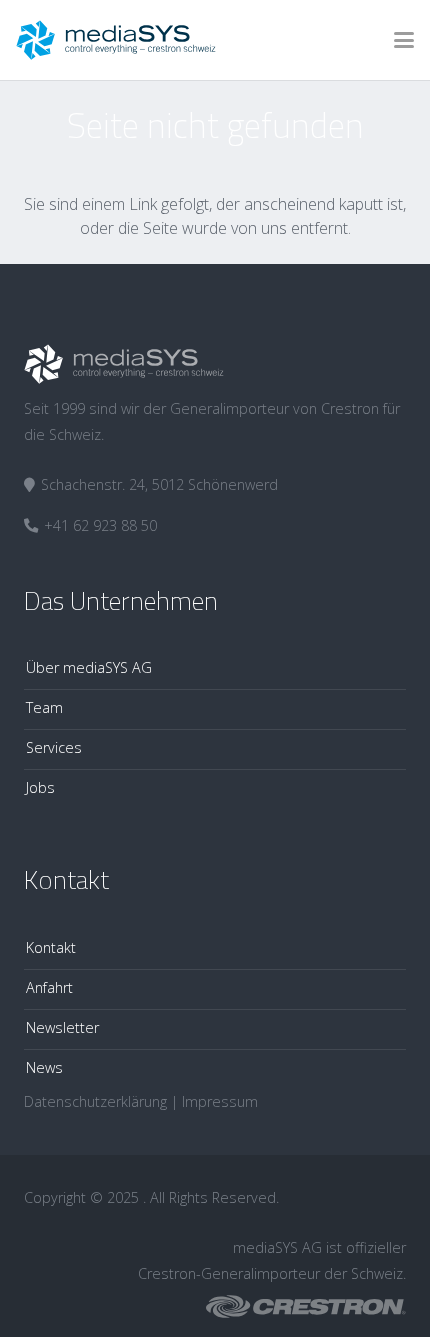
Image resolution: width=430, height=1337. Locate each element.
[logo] (116, 40)
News (44, 1067)
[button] (404, 40)
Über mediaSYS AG (89, 667)
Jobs (40, 787)
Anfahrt (49, 987)
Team (44, 707)
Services (54, 747)
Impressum (220, 1101)
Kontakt (51, 947)
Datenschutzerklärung (95, 1101)
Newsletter (62, 1027)
